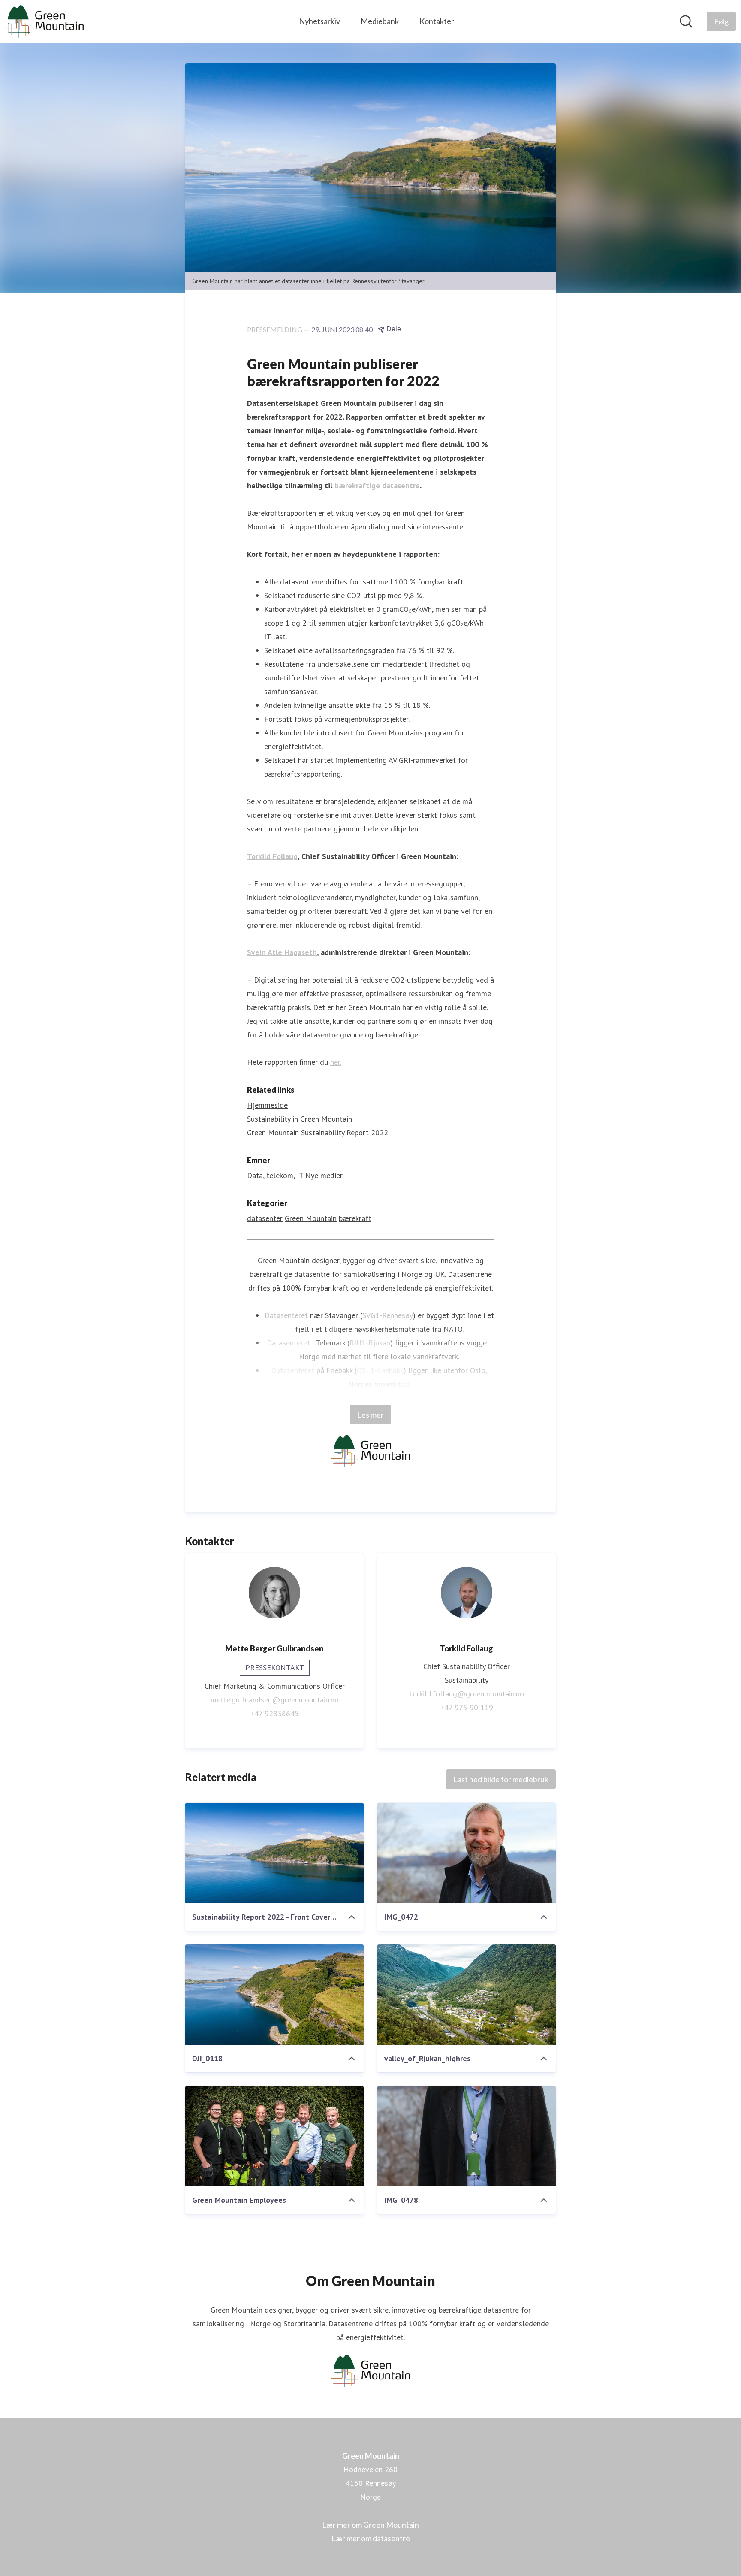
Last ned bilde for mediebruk (501, 1779)
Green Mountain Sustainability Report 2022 (318, 1132)
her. (336, 1062)
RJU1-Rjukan (370, 1343)
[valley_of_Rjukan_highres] (467, 1995)
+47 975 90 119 (467, 1707)
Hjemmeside (267, 1105)
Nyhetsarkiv (319, 21)
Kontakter (437, 21)
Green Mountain (311, 1218)
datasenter (265, 1218)
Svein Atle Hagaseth (282, 952)
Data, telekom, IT (275, 1175)
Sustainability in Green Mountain (300, 1119)
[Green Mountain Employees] (274, 2136)
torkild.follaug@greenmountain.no (467, 1694)
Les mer (370, 1415)
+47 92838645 (274, 1713)
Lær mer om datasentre (371, 2538)
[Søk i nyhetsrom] (686, 21)
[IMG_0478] (467, 2136)
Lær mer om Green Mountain (370, 2525)
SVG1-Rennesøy (388, 1315)
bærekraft (355, 1218)
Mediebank (380, 21)
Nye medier (324, 1175)
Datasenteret (286, 1315)
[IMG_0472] (467, 1853)
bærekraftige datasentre (377, 485)
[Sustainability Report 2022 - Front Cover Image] (274, 1853)
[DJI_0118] (274, 1995)
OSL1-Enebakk (380, 1370)
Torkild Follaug (272, 856)
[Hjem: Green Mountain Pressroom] (44, 21)
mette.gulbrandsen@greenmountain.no (275, 1700)
